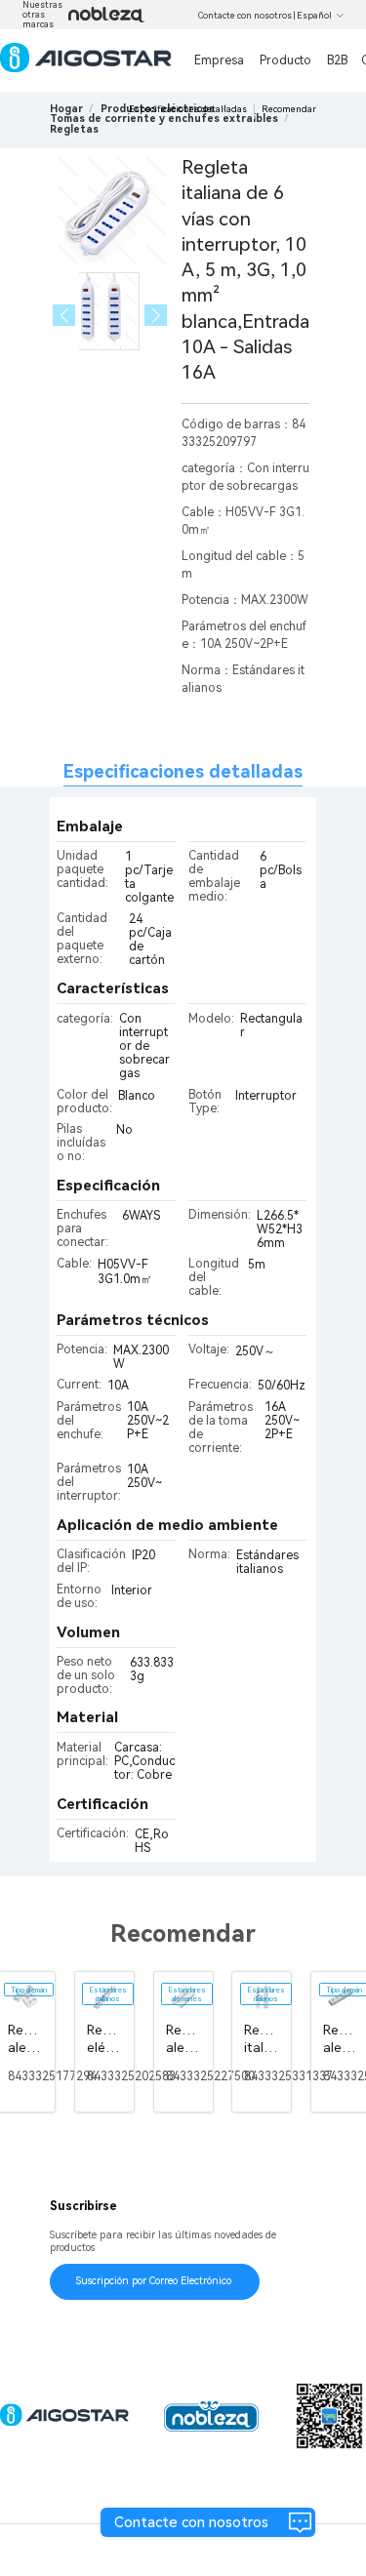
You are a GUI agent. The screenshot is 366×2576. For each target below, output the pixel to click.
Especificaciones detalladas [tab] (183, 771)
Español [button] (314, 16)
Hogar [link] (66, 109)
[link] (164, 119)
